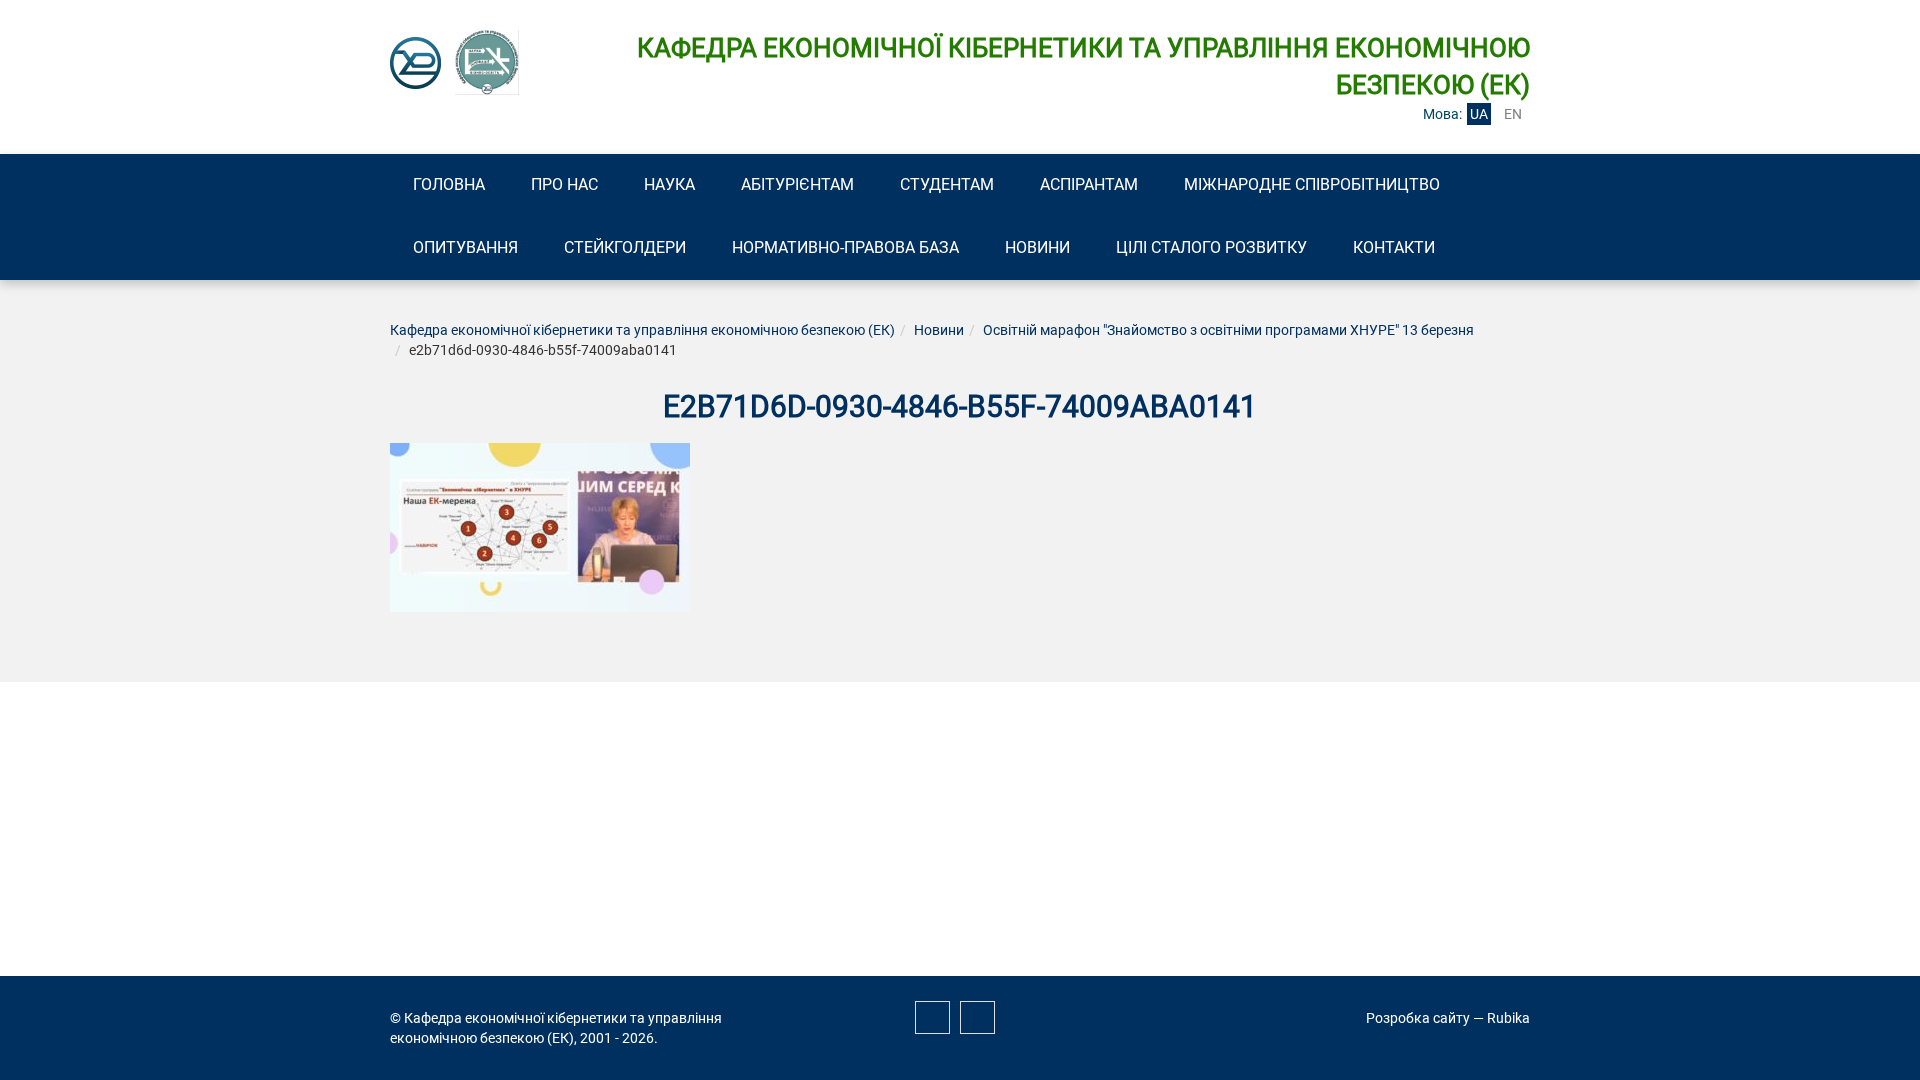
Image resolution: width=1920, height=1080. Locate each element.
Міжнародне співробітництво (1312, 184)
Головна (449, 184)
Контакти (1394, 247)
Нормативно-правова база (845, 247)
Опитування (465, 247)
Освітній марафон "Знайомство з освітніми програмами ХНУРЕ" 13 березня (1228, 330)
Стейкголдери (625, 247)
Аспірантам (1089, 184)
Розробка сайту (1418, 1018)
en (1513, 114)
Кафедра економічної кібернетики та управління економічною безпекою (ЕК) (642, 330)
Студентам (947, 184)
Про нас (564, 184)
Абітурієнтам (797, 184)
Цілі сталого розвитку (1211, 247)
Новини (1037, 247)
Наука (669, 184)
